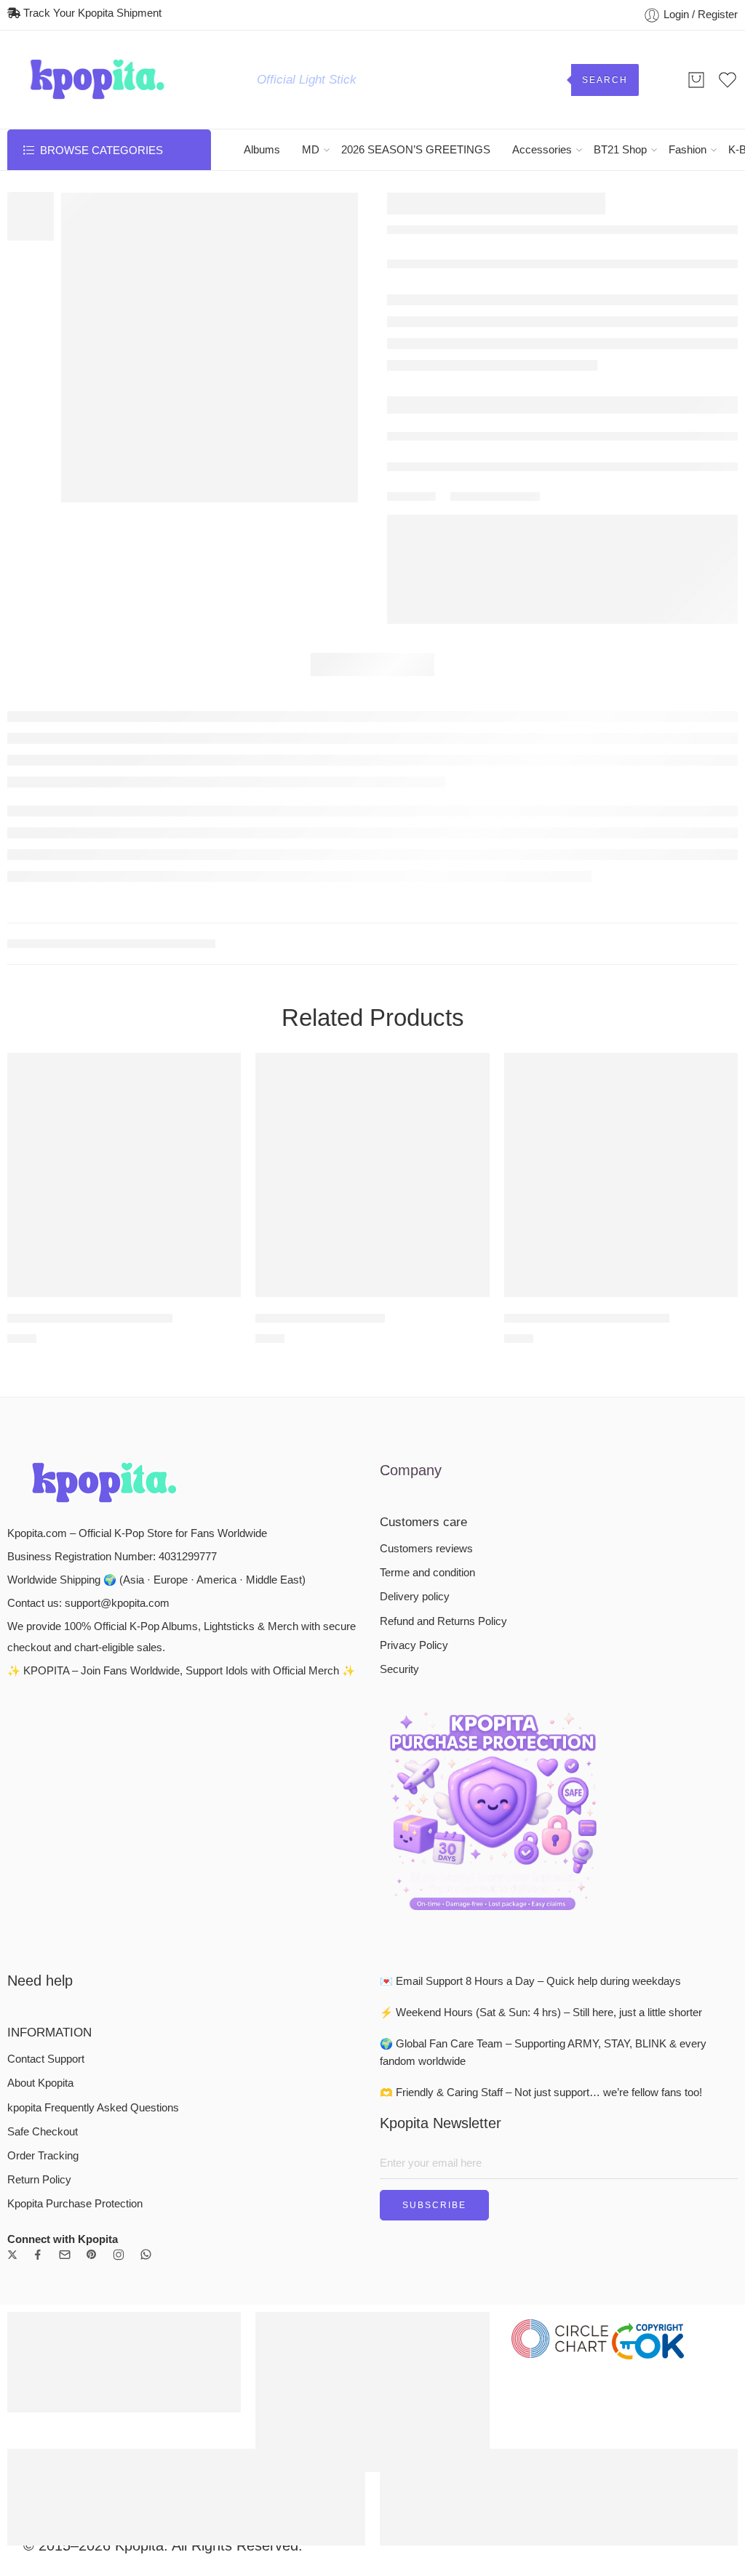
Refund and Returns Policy (443, 1621)
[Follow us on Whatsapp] (146, 2254)
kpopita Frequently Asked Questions (93, 2108)
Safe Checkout (43, 2132)
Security (399, 1669)
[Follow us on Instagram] (119, 2255)
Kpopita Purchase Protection (75, 2204)
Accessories (542, 150)
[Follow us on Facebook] (38, 2255)
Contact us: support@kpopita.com (88, 1603)
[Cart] (696, 80)
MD (311, 150)
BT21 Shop (620, 150)
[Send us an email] (65, 2255)
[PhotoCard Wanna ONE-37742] (621, 1175)
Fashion (688, 150)
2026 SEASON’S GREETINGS (416, 150)
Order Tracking (43, 2156)
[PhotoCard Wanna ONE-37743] (124, 1175)
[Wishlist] (220, 1073)
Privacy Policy (414, 1645)
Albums (262, 150)
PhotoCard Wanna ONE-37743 (90, 1318)
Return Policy (39, 2180)
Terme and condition (427, 1573)
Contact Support (46, 2059)
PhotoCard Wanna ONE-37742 (587, 1318)
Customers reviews (426, 1549)
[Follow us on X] (12, 2255)
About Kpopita (40, 2083)
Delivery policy (415, 1597)
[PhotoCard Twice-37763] (372, 1175)
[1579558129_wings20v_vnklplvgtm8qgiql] (210, 348)
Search (605, 80)
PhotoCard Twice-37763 (320, 1318)
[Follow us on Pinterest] (92, 2255)
